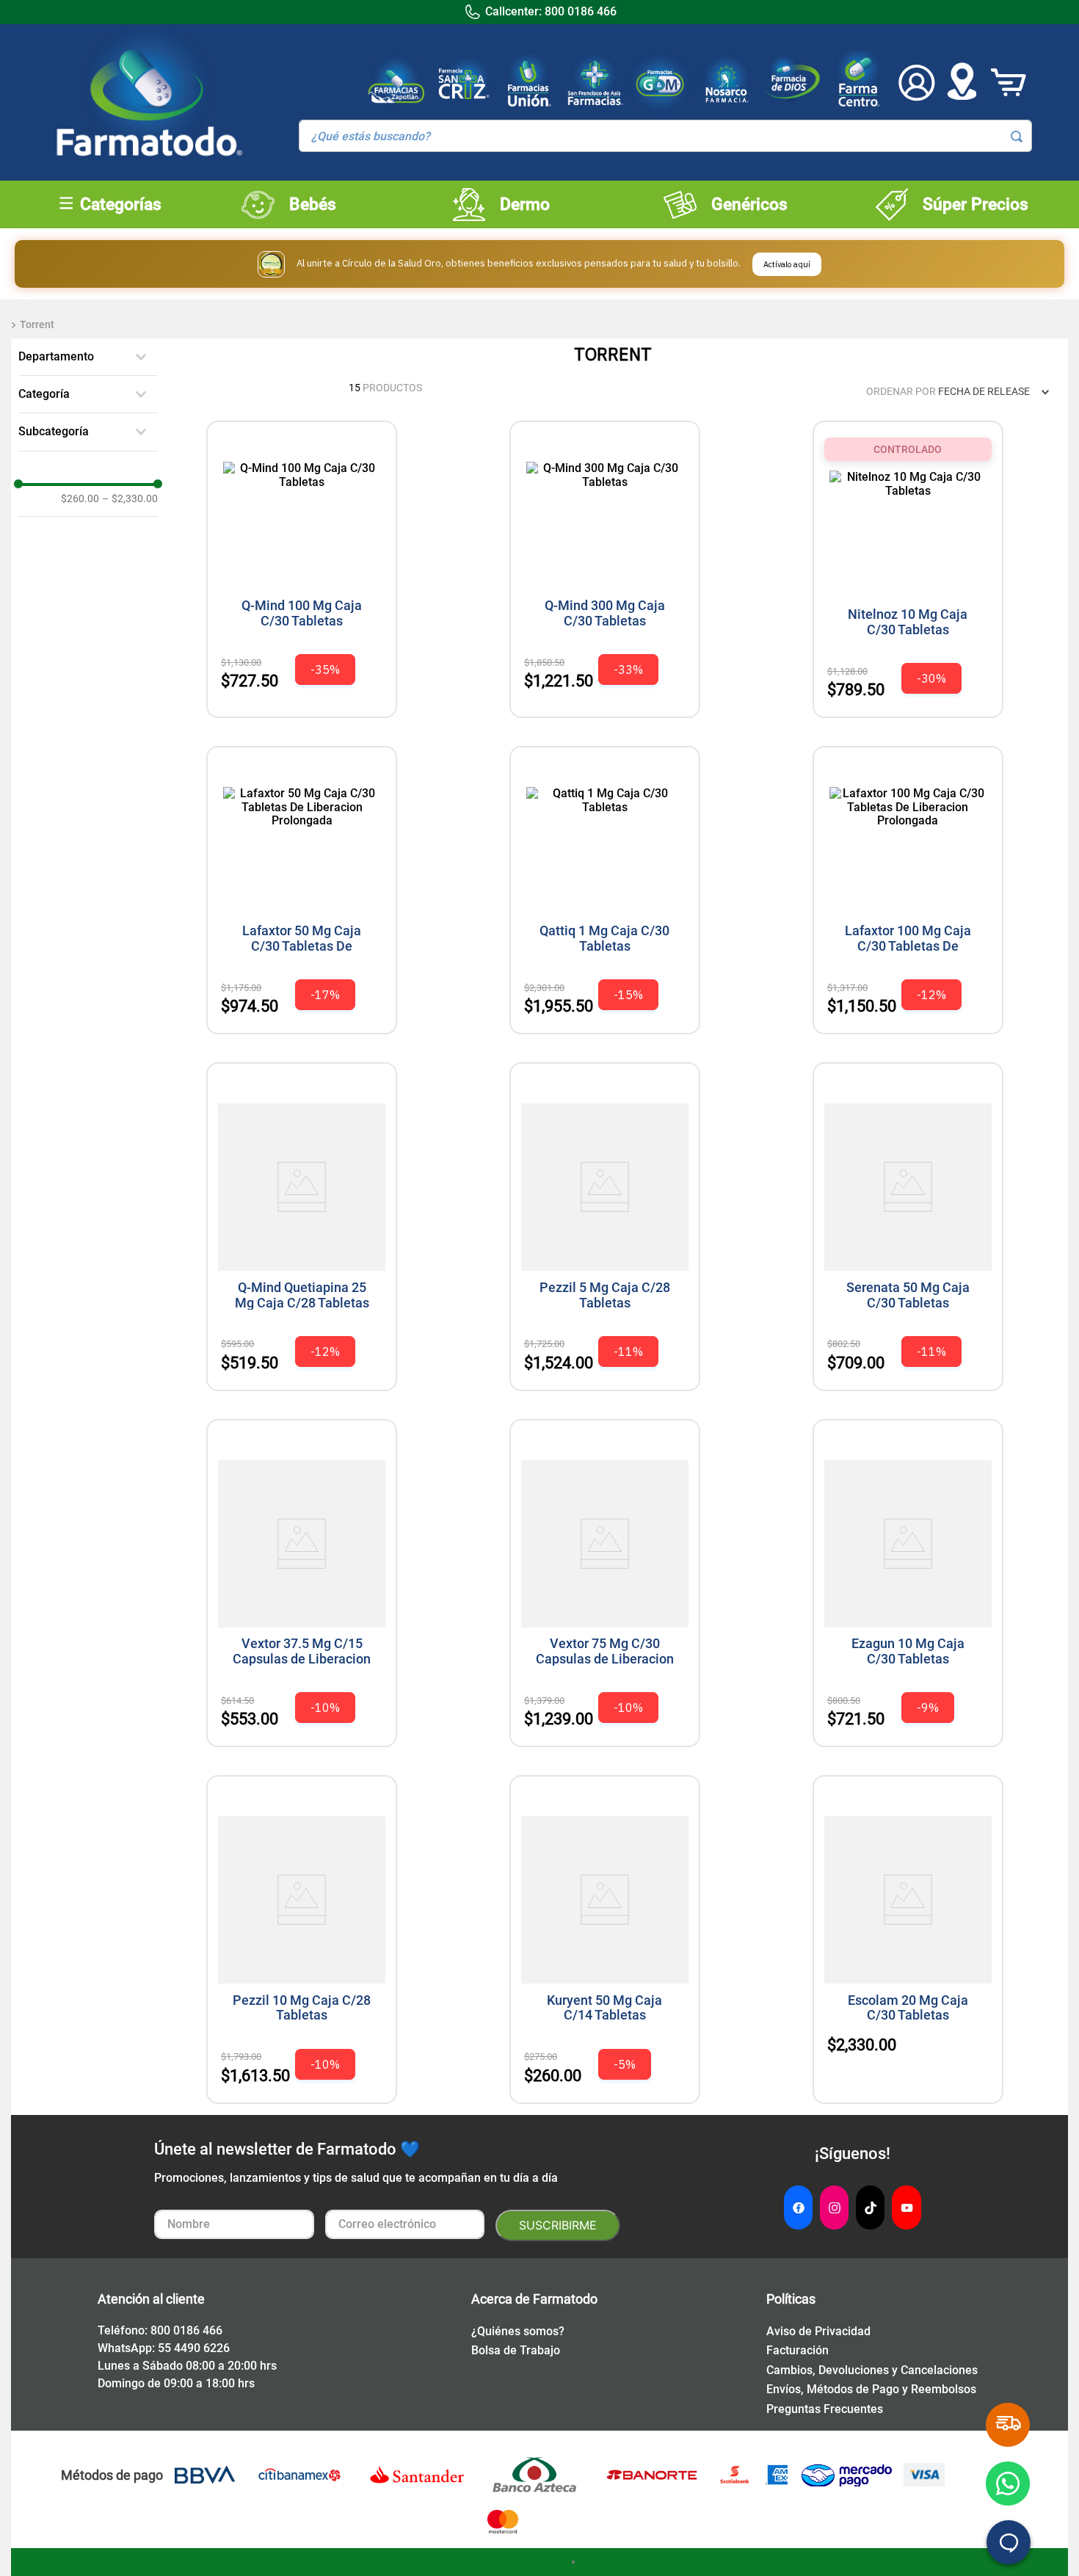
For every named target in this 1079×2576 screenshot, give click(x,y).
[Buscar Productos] (1017, 137)
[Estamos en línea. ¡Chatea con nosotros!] (1009, 2542)
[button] (88, 357)
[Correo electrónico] (405, 2225)
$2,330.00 (130, 498)
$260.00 (80, 498)
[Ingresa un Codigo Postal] (962, 83)
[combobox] (665, 136)
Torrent (37, 324)
